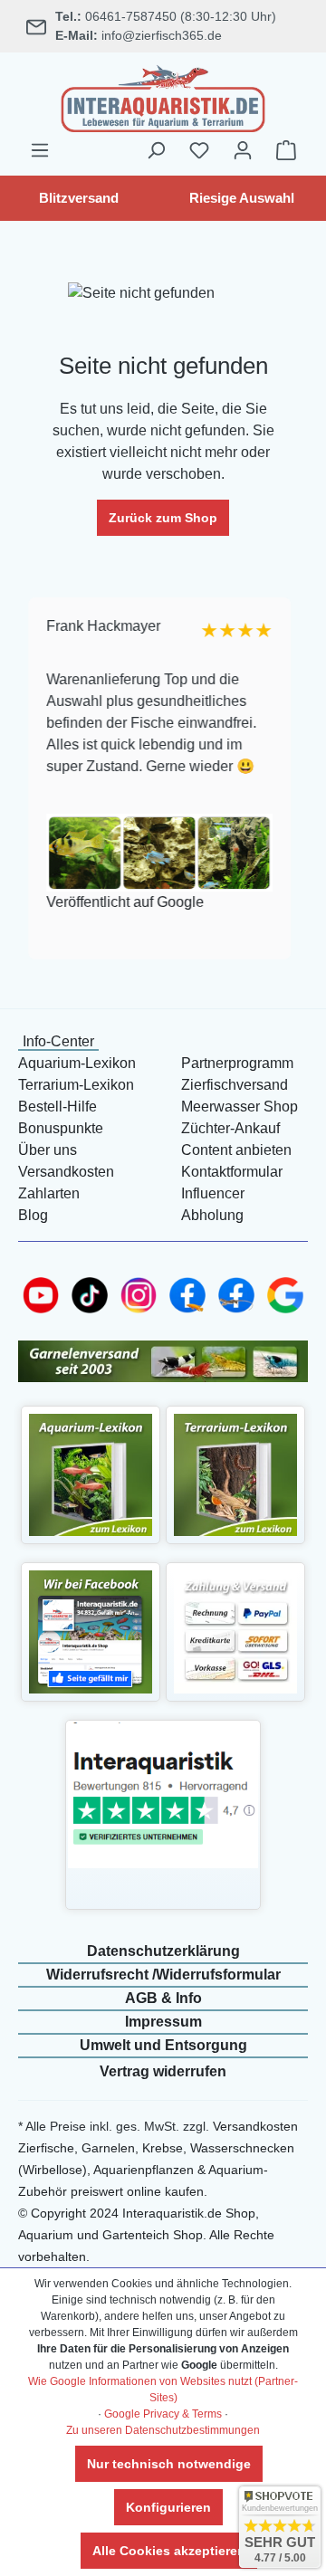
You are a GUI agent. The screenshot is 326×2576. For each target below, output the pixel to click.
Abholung (212, 1215)
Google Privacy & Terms (163, 2414)
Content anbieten (236, 1150)
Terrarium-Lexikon (76, 1085)
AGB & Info (163, 1998)
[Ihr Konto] (243, 150)
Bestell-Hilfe (58, 1107)
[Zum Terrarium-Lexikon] (235, 1474)
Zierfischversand (235, 1085)
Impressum (163, 2022)
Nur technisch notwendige (169, 2464)
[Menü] (40, 150)
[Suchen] (156, 150)
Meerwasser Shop (240, 1107)
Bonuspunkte (61, 1128)
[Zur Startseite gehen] (163, 96)
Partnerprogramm (237, 1063)
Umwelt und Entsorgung (163, 2045)
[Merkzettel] (199, 150)
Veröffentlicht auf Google (124, 902)
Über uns (48, 1150)
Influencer (213, 1193)
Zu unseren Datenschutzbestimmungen (163, 2430)
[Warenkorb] (286, 150)
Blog (33, 1215)
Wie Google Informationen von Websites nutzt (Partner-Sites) (163, 2390)
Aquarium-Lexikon (77, 1063)
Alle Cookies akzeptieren (169, 2551)
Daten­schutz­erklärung (163, 1951)
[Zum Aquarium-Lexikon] (91, 1474)
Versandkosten (66, 1172)
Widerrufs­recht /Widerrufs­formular (163, 1975)
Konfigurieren (168, 2507)
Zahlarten (49, 1193)
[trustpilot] (163, 1794)
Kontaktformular (232, 1172)
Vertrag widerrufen (163, 2071)
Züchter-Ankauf (230, 1128)
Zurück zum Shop (163, 518)
